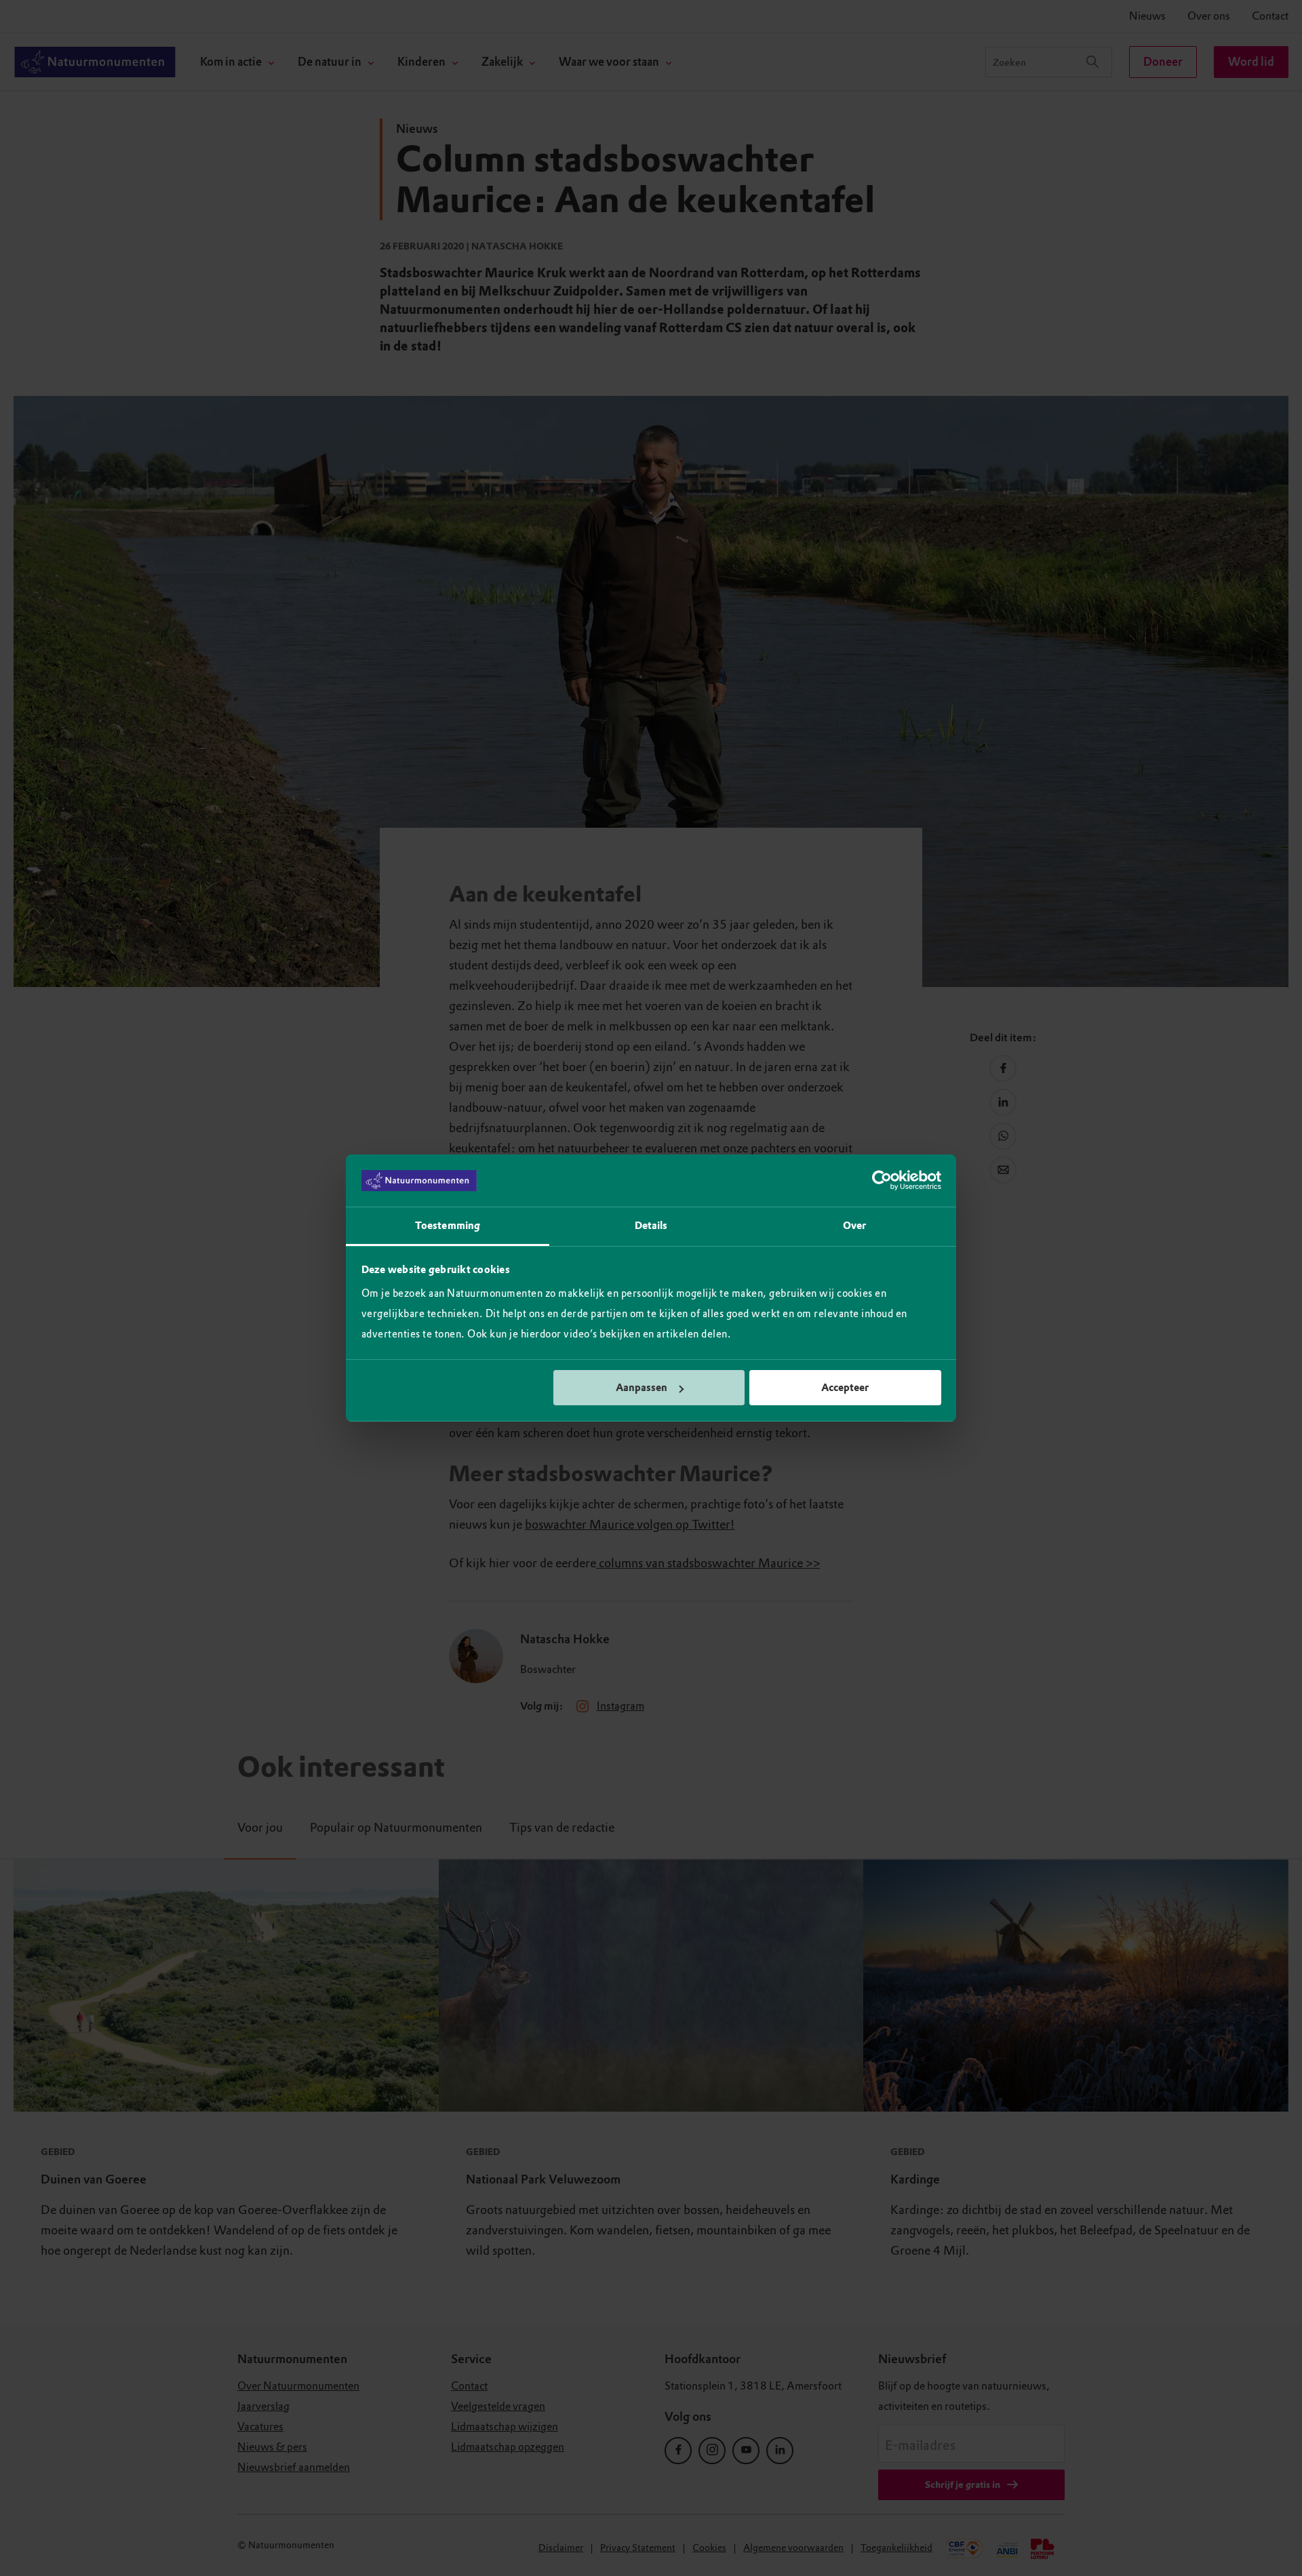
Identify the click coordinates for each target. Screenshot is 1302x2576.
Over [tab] (854, 1226)
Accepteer (845, 1388)
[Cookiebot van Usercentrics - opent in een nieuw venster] (882, 1181)
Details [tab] (651, 1226)
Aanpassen (642, 1388)
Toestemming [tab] (448, 1226)
